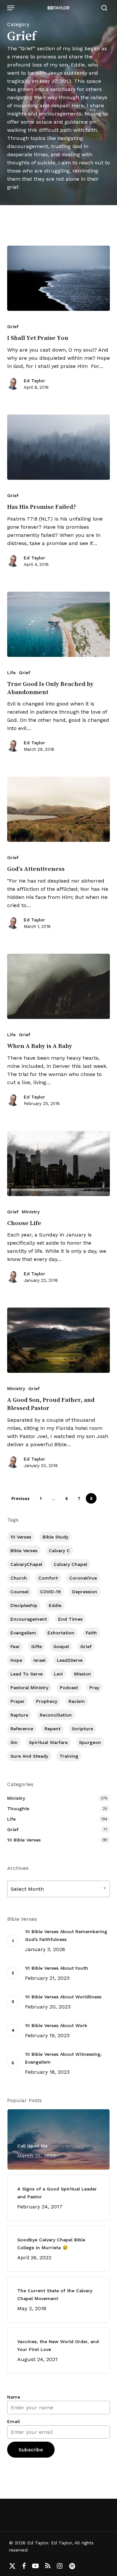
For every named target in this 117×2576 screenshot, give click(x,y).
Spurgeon (90, 1742)
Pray (94, 1688)
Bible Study (55, 1537)
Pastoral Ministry (29, 1688)
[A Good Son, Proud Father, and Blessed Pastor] (59, 1340)
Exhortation (61, 1633)
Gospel (61, 1646)
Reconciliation (56, 1715)
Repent (52, 1729)
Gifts (37, 1646)
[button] (11, 8)
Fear (15, 1646)
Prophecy (47, 1701)
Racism (77, 1701)
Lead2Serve (70, 1660)
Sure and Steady (29, 1756)
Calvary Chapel (70, 1564)
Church (19, 1578)
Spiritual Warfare (48, 1742)
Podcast (69, 1688)
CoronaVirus (83, 1578)
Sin (14, 1742)
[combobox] (59, 1889)
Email (13, 2421)
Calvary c (59, 1551)
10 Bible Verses (24, 1840)
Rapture (19, 1715)
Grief (13, 326)
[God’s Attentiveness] (59, 809)
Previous (20, 1499)
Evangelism (23, 1633)
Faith (91, 1633)
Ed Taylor (34, 381)
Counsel (19, 1592)
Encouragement (29, 1619)
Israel (39, 1660)
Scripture (82, 1729)
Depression (85, 1592)
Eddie (55, 1605)
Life (11, 673)
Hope (16, 1660)
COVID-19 (50, 1592)
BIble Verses (24, 1551)
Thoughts (18, 1809)
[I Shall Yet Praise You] (59, 278)
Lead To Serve (26, 1674)
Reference (22, 1729)
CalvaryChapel (26, 1564)
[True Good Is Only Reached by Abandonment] (59, 624)
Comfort (48, 1578)
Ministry (31, 1212)
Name (14, 2397)
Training (69, 1756)
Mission (83, 1674)
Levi (58, 1674)
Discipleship (24, 1605)
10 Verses (21, 1537)
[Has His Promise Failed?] (59, 447)
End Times (70, 1619)
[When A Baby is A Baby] (59, 986)
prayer (18, 1701)
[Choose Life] (59, 1163)
